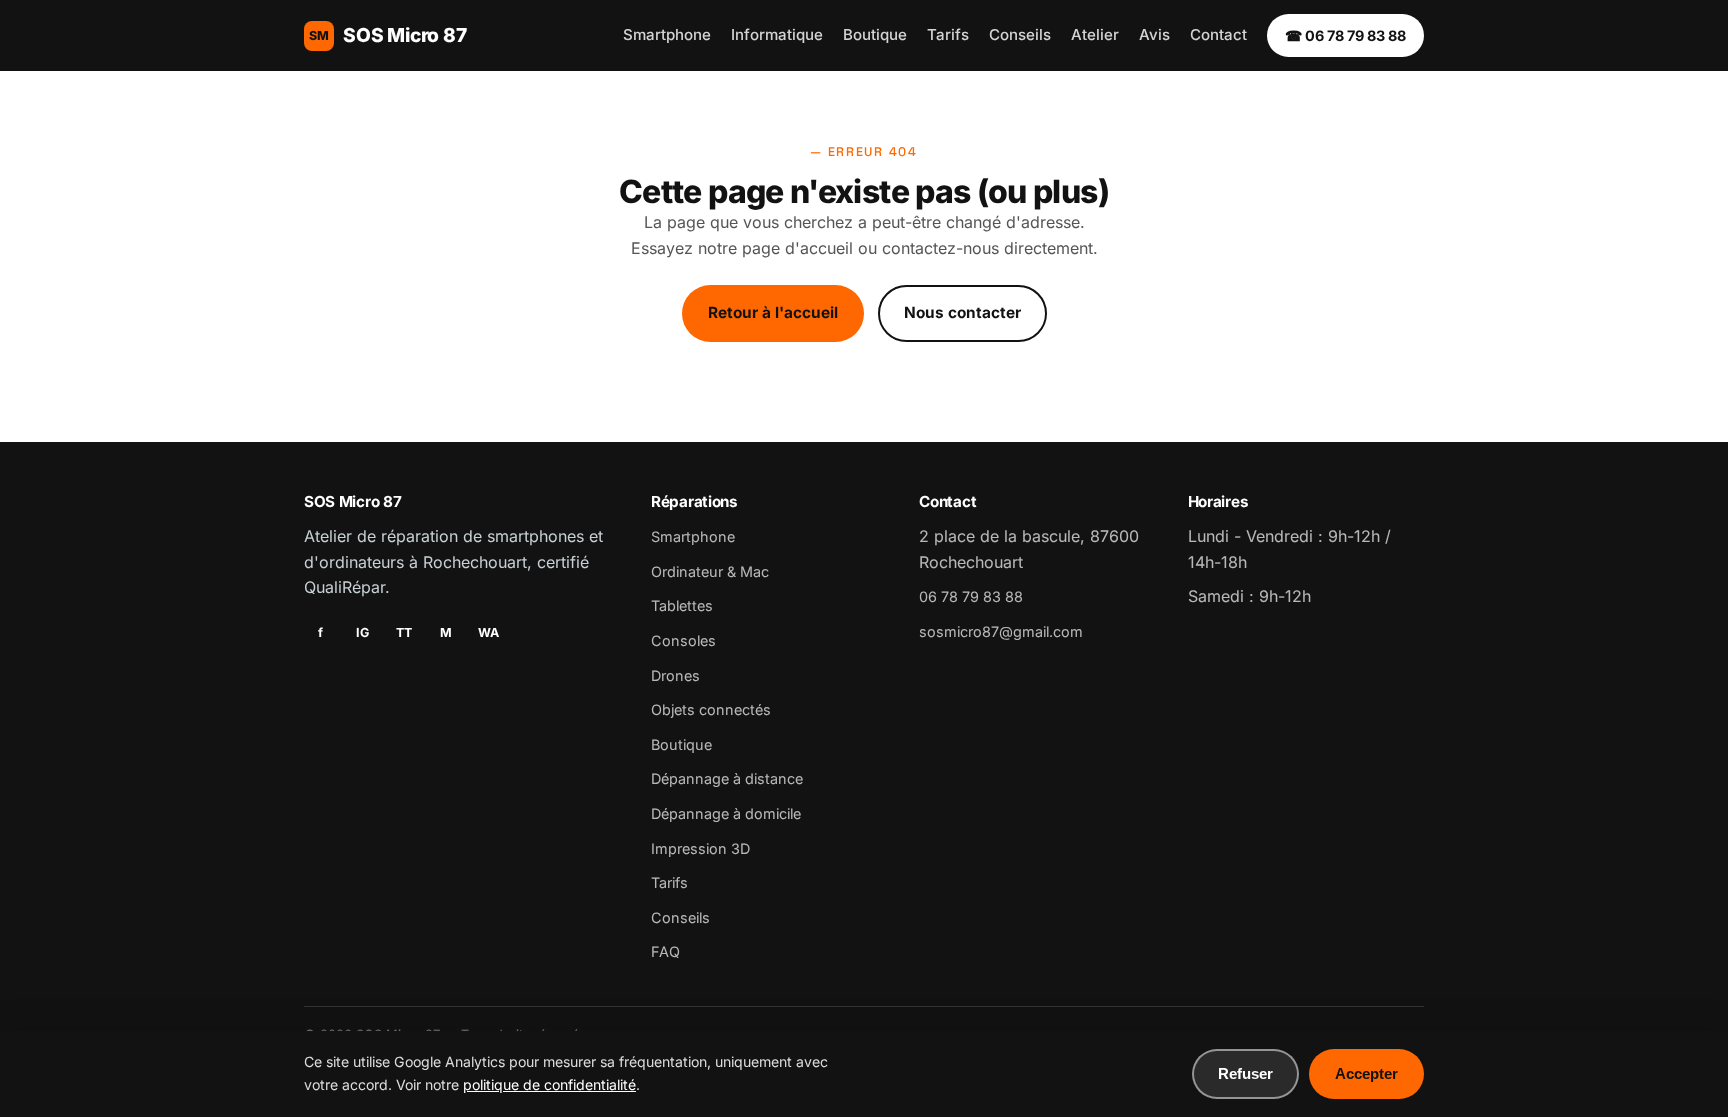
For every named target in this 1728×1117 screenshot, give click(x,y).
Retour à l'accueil (773, 312)
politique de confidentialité (549, 1084)
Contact (1218, 34)
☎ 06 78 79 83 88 (1345, 35)
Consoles (683, 640)
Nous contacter (962, 312)
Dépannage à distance (727, 778)
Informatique (777, 34)
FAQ (665, 951)
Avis (1154, 34)
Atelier (1095, 34)
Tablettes (682, 605)
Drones (675, 675)
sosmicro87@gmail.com (1001, 631)
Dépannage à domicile (726, 813)
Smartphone (667, 34)
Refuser (1245, 1073)
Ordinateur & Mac (710, 571)
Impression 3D (700, 848)
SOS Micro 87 (388, 35)
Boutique (875, 34)
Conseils (1020, 34)
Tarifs (948, 34)
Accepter (1366, 1073)
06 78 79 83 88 (971, 596)
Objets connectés (711, 709)
